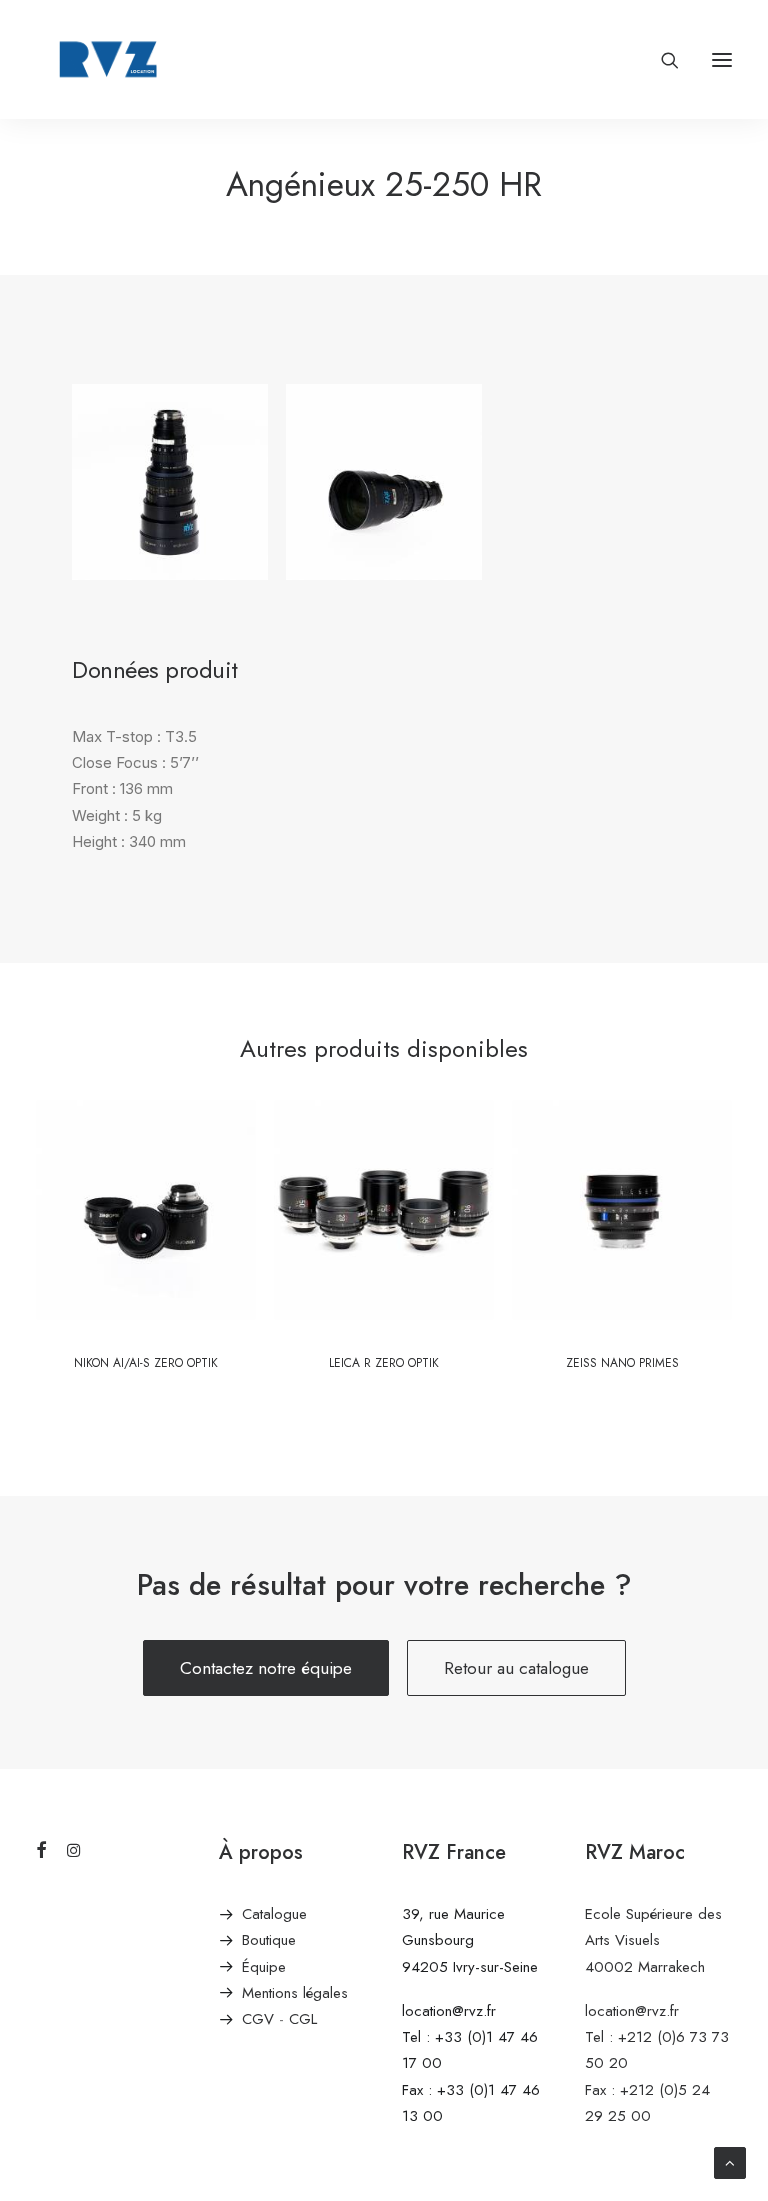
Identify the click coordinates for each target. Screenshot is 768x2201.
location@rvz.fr (449, 2011)
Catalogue (274, 1914)
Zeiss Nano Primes (622, 1363)
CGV (258, 2019)
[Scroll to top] (730, 2161)
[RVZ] (108, 59)
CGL (303, 2019)
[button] (722, 59)
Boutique (269, 1940)
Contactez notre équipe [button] (266, 1668)
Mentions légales (295, 1993)
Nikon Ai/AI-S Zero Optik (146, 1363)
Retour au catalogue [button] (516, 1668)
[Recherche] (661, 60)
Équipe (264, 1967)
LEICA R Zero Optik (384, 1363)
